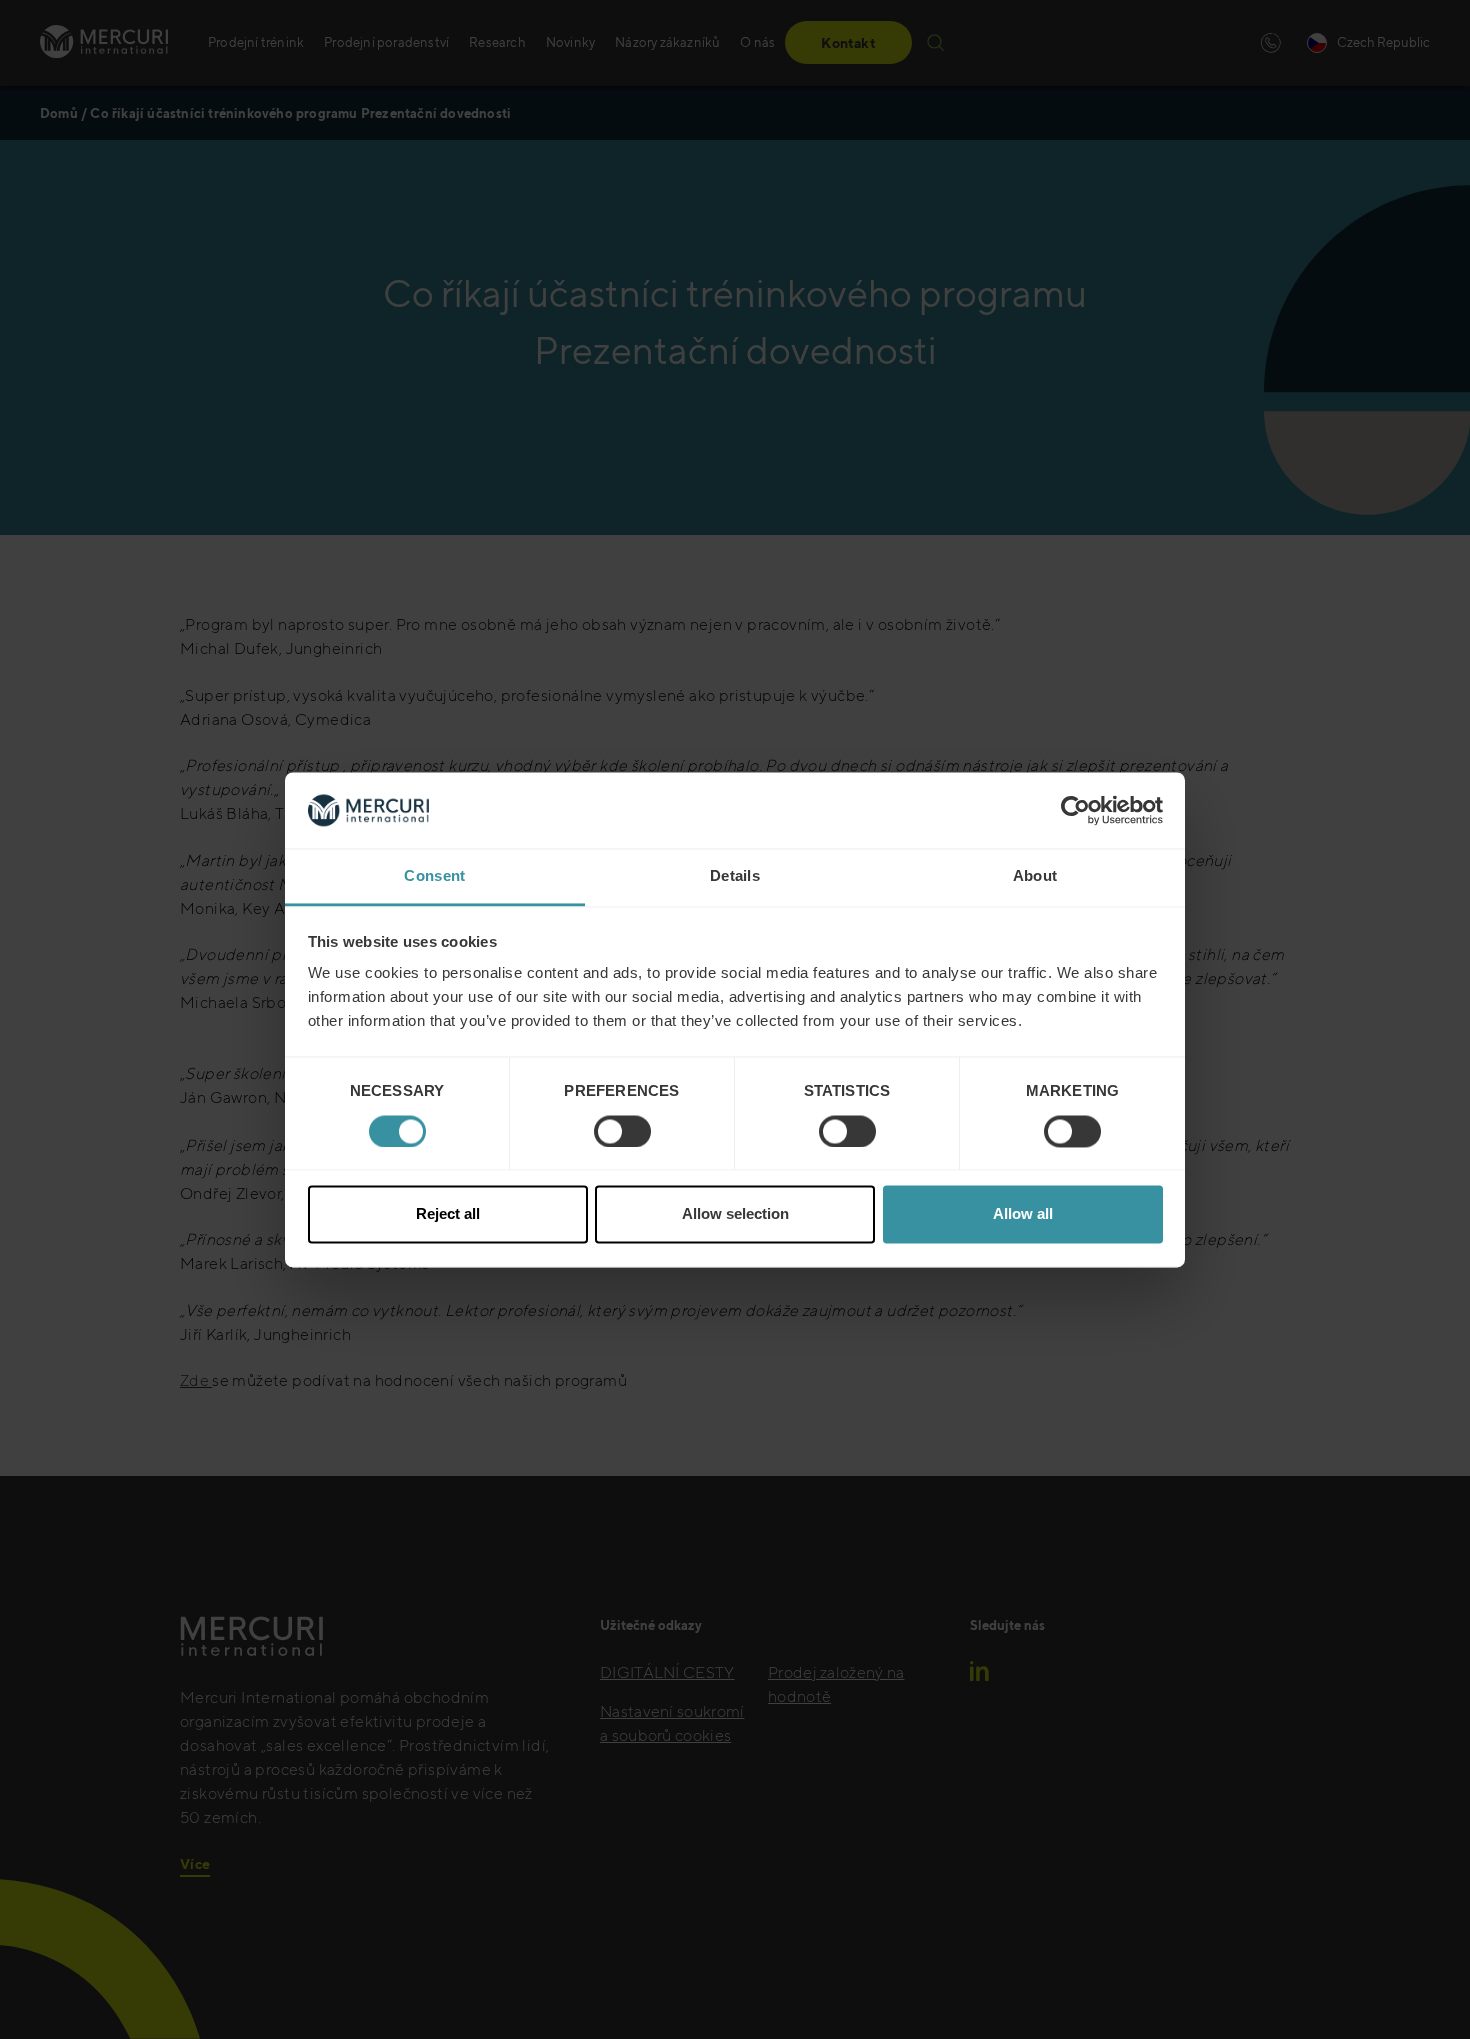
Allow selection (735, 1214)
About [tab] (1035, 876)
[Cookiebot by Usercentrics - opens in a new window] (1075, 810)
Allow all (1023, 1214)
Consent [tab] (434, 876)
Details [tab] (735, 876)
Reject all (448, 1214)
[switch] (622, 1131)
